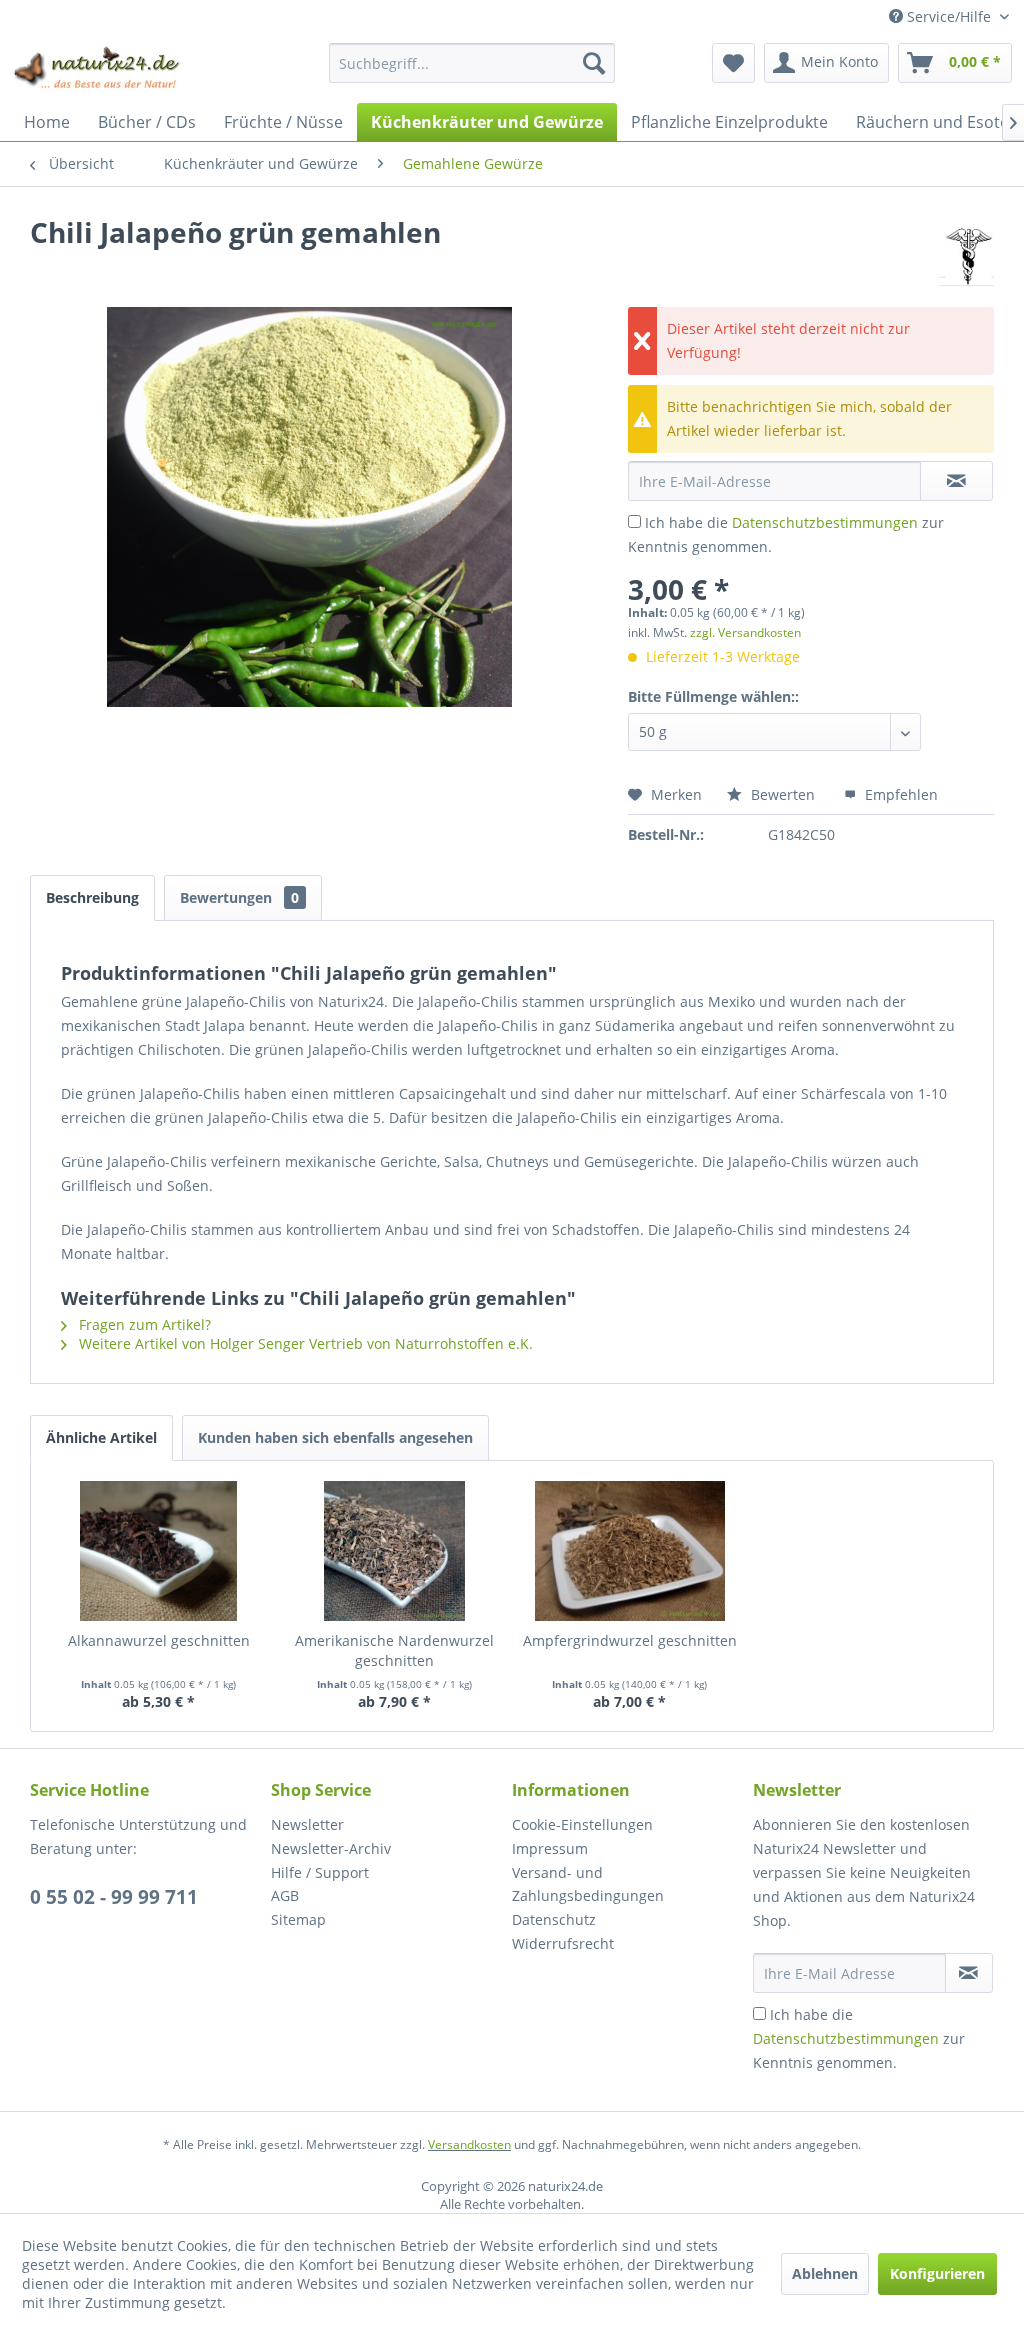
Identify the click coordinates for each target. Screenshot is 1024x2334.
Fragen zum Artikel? (143, 1324)
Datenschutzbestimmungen (825, 522)
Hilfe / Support (320, 1872)
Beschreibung (92, 897)
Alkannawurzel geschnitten (159, 1640)
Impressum (550, 1848)
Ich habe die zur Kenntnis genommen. (859, 2038)
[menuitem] (472, 63)
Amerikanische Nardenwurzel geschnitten (394, 1650)
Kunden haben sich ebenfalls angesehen (335, 1437)
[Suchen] (594, 63)
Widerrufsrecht (563, 1943)
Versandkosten (469, 2144)
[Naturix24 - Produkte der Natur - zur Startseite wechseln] (98, 68)
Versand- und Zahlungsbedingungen (588, 1884)
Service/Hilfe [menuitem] (949, 16)
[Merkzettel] (733, 63)
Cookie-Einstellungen (582, 1824)
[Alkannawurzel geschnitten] (159, 1551)
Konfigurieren (937, 2273)
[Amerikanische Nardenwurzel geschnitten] (395, 1551)
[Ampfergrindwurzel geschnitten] (630, 1551)
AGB (285, 1895)
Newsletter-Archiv (331, 1848)
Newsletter (307, 1824)
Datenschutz (554, 1919)
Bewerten (783, 794)
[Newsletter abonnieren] (969, 1973)
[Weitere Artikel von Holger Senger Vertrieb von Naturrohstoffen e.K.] (966, 252)
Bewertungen (239, 897)
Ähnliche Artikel (101, 1437)
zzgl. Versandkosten (745, 632)
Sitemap (298, 1919)
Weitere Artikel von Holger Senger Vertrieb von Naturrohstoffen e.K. (304, 1343)
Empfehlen (899, 794)
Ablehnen (825, 2273)
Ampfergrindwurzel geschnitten (630, 1640)
